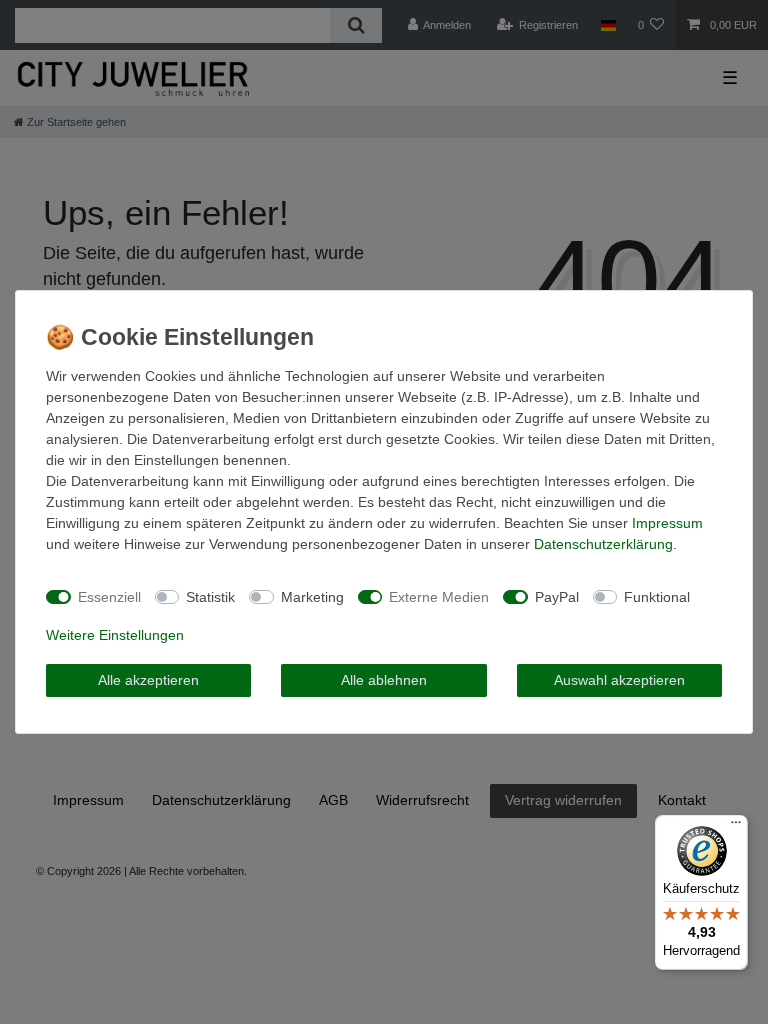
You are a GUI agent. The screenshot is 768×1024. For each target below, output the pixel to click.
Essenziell (109, 597)
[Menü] (736, 827)
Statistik (210, 597)
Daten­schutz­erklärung (603, 544)
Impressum (667, 523)
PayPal (557, 597)
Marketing (312, 597)
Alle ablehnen (384, 680)
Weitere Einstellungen (115, 635)
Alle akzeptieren (148, 680)
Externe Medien (439, 597)
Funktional (657, 597)
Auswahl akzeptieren (619, 680)
